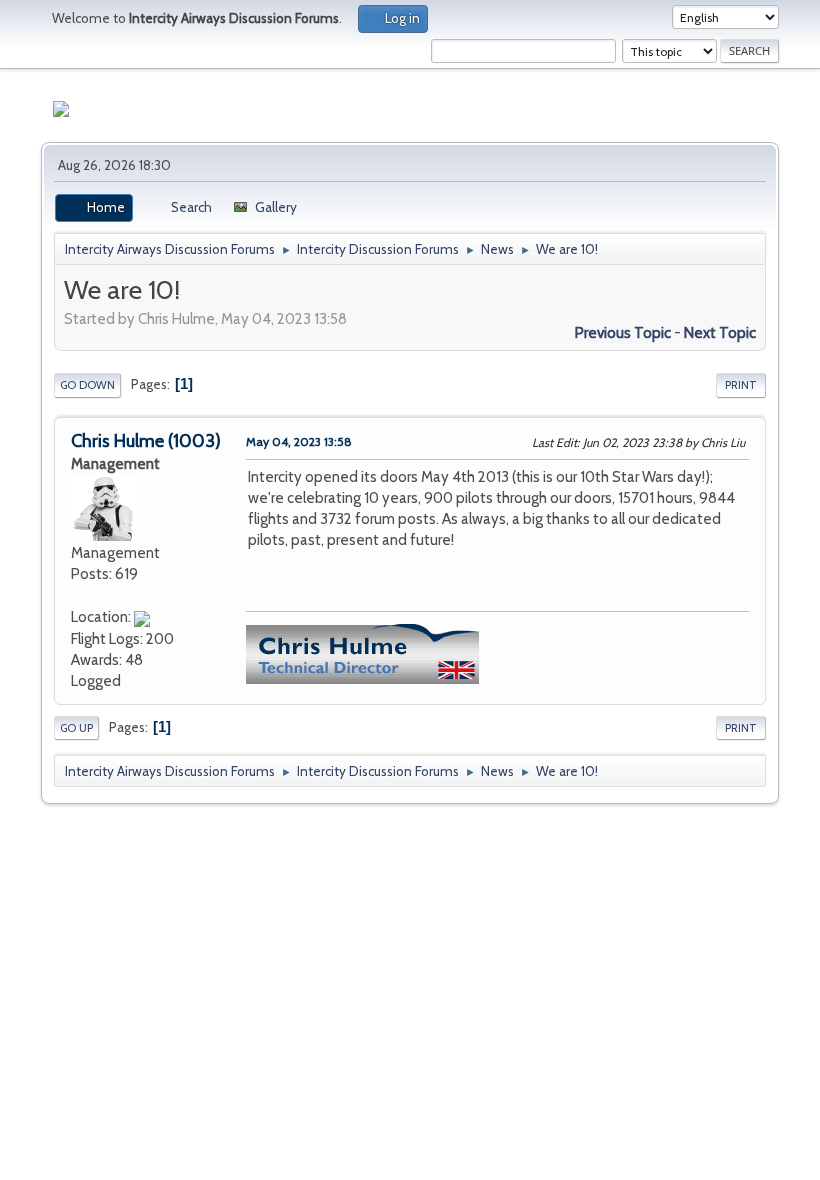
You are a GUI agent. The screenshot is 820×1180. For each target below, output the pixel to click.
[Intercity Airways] (79, 595)
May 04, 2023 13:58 (299, 441)
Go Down (87, 385)
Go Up (76, 728)
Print (741, 385)
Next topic (720, 333)
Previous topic (623, 333)
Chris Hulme (117, 441)
